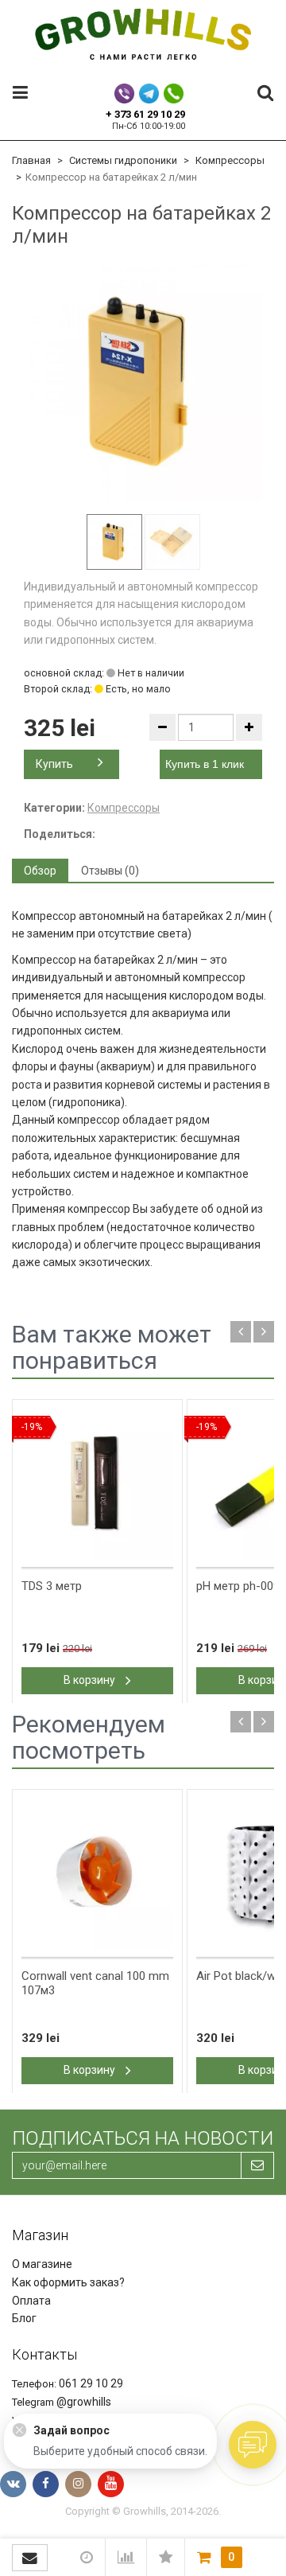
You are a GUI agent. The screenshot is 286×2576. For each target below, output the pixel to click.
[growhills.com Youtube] (111, 2484)
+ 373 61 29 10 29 (145, 114)
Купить (54, 764)
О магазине (42, 2264)
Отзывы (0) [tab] (110, 871)
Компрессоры (230, 160)
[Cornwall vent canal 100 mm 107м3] (97, 1874)
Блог (24, 2318)
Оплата (31, 2301)
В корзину (91, 1680)
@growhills (84, 2402)
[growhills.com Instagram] (78, 2484)
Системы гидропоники (123, 160)
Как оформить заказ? (68, 2282)
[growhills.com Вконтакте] (13, 2484)
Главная (31, 160)
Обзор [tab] (40, 871)
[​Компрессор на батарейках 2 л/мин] (143, 382)
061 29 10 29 (91, 2383)
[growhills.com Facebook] (46, 2484)
